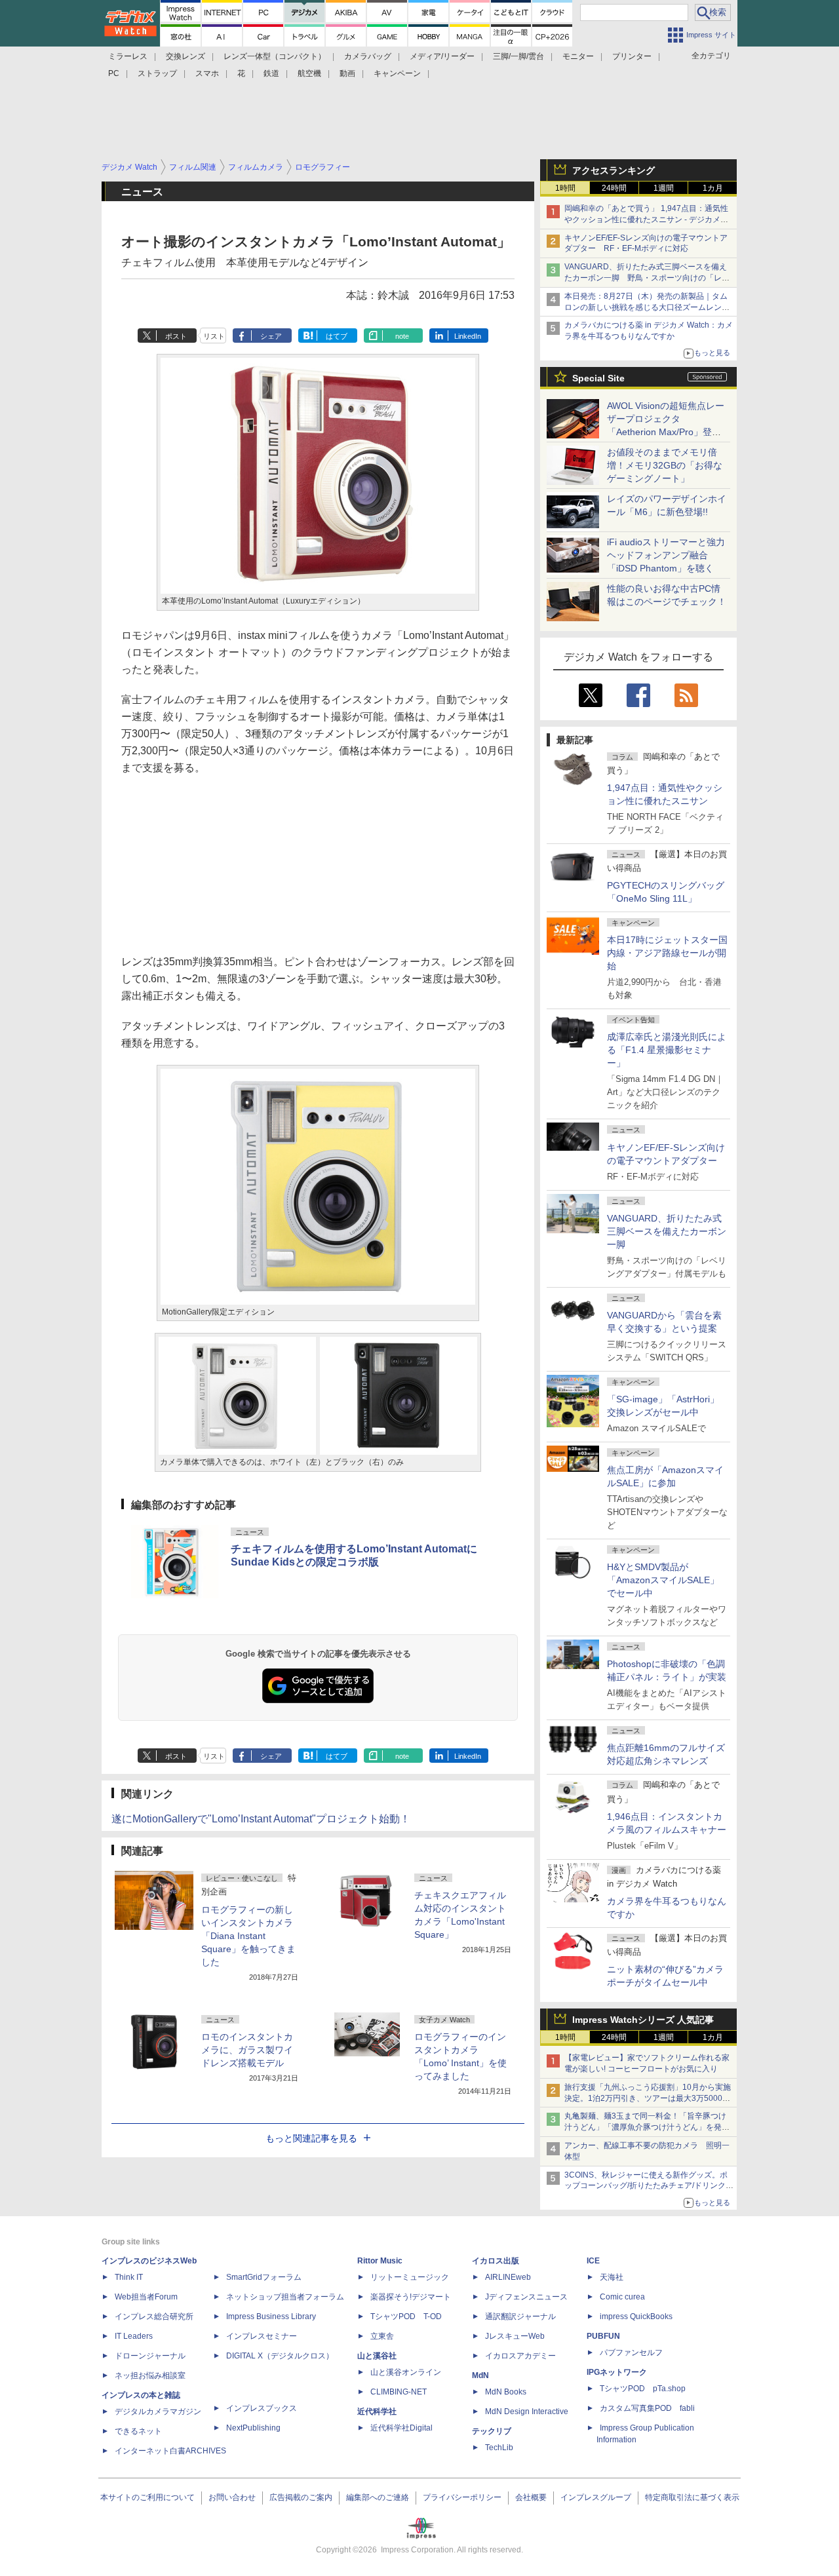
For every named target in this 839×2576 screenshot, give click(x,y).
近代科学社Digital (401, 2428)
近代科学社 (377, 2412)
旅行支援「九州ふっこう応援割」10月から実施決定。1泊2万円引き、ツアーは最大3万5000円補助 (648, 2098)
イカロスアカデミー (520, 2356)
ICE (593, 2261)
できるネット (138, 2431)
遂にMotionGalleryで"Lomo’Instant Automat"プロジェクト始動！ (261, 1819)
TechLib (499, 2448)
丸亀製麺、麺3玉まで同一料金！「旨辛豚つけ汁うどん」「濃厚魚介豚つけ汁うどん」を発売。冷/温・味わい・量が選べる (645, 2127)
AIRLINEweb (508, 2277)
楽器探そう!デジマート (411, 2297)
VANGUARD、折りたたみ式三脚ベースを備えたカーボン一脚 (667, 1231)
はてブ (337, 336)
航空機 (309, 73)
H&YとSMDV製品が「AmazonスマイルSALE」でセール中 (663, 1580)
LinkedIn (468, 336)
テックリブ (492, 2431)
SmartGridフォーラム (264, 2277)
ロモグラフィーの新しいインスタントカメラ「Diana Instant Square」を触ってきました (248, 1936)
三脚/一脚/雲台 (518, 56)
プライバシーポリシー (462, 2497)
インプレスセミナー (262, 2336)
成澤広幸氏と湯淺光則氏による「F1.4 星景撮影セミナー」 (667, 1050)
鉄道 (271, 73)
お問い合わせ (232, 2497)
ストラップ (157, 73)
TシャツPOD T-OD (406, 2316)
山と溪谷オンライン (406, 2372)
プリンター (632, 56)
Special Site (598, 378)
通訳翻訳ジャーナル (520, 2316)
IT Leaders (134, 2336)
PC (114, 73)
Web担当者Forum (146, 2297)
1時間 (565, 188)
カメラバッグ (368, 56)
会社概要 (531, 2497)
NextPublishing (253, 2428)
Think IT (129, 2277)
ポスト (176, 336)
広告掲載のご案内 (301, 2497)
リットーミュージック (410, 2277)
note (402, 336)
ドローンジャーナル (150, 2356)
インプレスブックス (262, 2408)
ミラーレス (128, 56)
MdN (480, 2375)
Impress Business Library (271, 2316)
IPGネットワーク (617, 2372)
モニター (578, 56)
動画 (347, 73)
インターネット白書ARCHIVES (170, 2451)
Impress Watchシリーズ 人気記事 (643, 2020)
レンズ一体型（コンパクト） (275, 56)
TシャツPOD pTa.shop (643, 2389)
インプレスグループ (596, 2497)
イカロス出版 (496, 2261)
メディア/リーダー (442, 56)
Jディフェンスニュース (526, 2297)
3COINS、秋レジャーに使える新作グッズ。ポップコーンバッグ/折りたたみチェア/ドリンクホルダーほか (649, 2186)
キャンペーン (397, 73)
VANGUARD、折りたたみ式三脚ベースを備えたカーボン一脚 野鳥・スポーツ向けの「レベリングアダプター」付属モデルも (647, 278)
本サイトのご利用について (147, 2497)
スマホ (207, 73)
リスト (214, 336)
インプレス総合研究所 (154, 2316)
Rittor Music (380, 2261)
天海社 (612, 2277)
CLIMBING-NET (399, 2392)
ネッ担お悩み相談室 (150, 2375)
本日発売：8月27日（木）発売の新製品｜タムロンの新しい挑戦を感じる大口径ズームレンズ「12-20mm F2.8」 (647, 307)
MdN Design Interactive (527, 2412)
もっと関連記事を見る (311, 2138)
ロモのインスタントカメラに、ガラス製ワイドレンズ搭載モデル (247, 2050)
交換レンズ (185, 56)
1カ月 (713, 188)
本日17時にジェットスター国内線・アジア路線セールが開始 (667, 953)
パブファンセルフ (631, 2353)
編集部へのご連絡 (378, 2497)
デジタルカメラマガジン (158, 2412)
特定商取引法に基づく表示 (692, 2497)
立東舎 (382, 2336)
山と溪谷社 (377, 2356)
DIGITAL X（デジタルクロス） (280, 2356)
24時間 (614, 188)
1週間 (664, 188)
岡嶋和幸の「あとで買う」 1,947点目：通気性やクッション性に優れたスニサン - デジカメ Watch (646, 220)
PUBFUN (603, 2336)
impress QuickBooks (636, 2316)
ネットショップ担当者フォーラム (285, 2297)
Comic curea (622, 2297)
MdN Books (506, 2392)
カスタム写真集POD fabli (647, 2408)
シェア (271, 336)
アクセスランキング (614, 170)
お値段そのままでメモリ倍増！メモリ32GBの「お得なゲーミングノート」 (665, 465)
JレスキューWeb (515, 2336)
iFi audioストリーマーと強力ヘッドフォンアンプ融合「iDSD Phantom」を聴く (666, 555)
